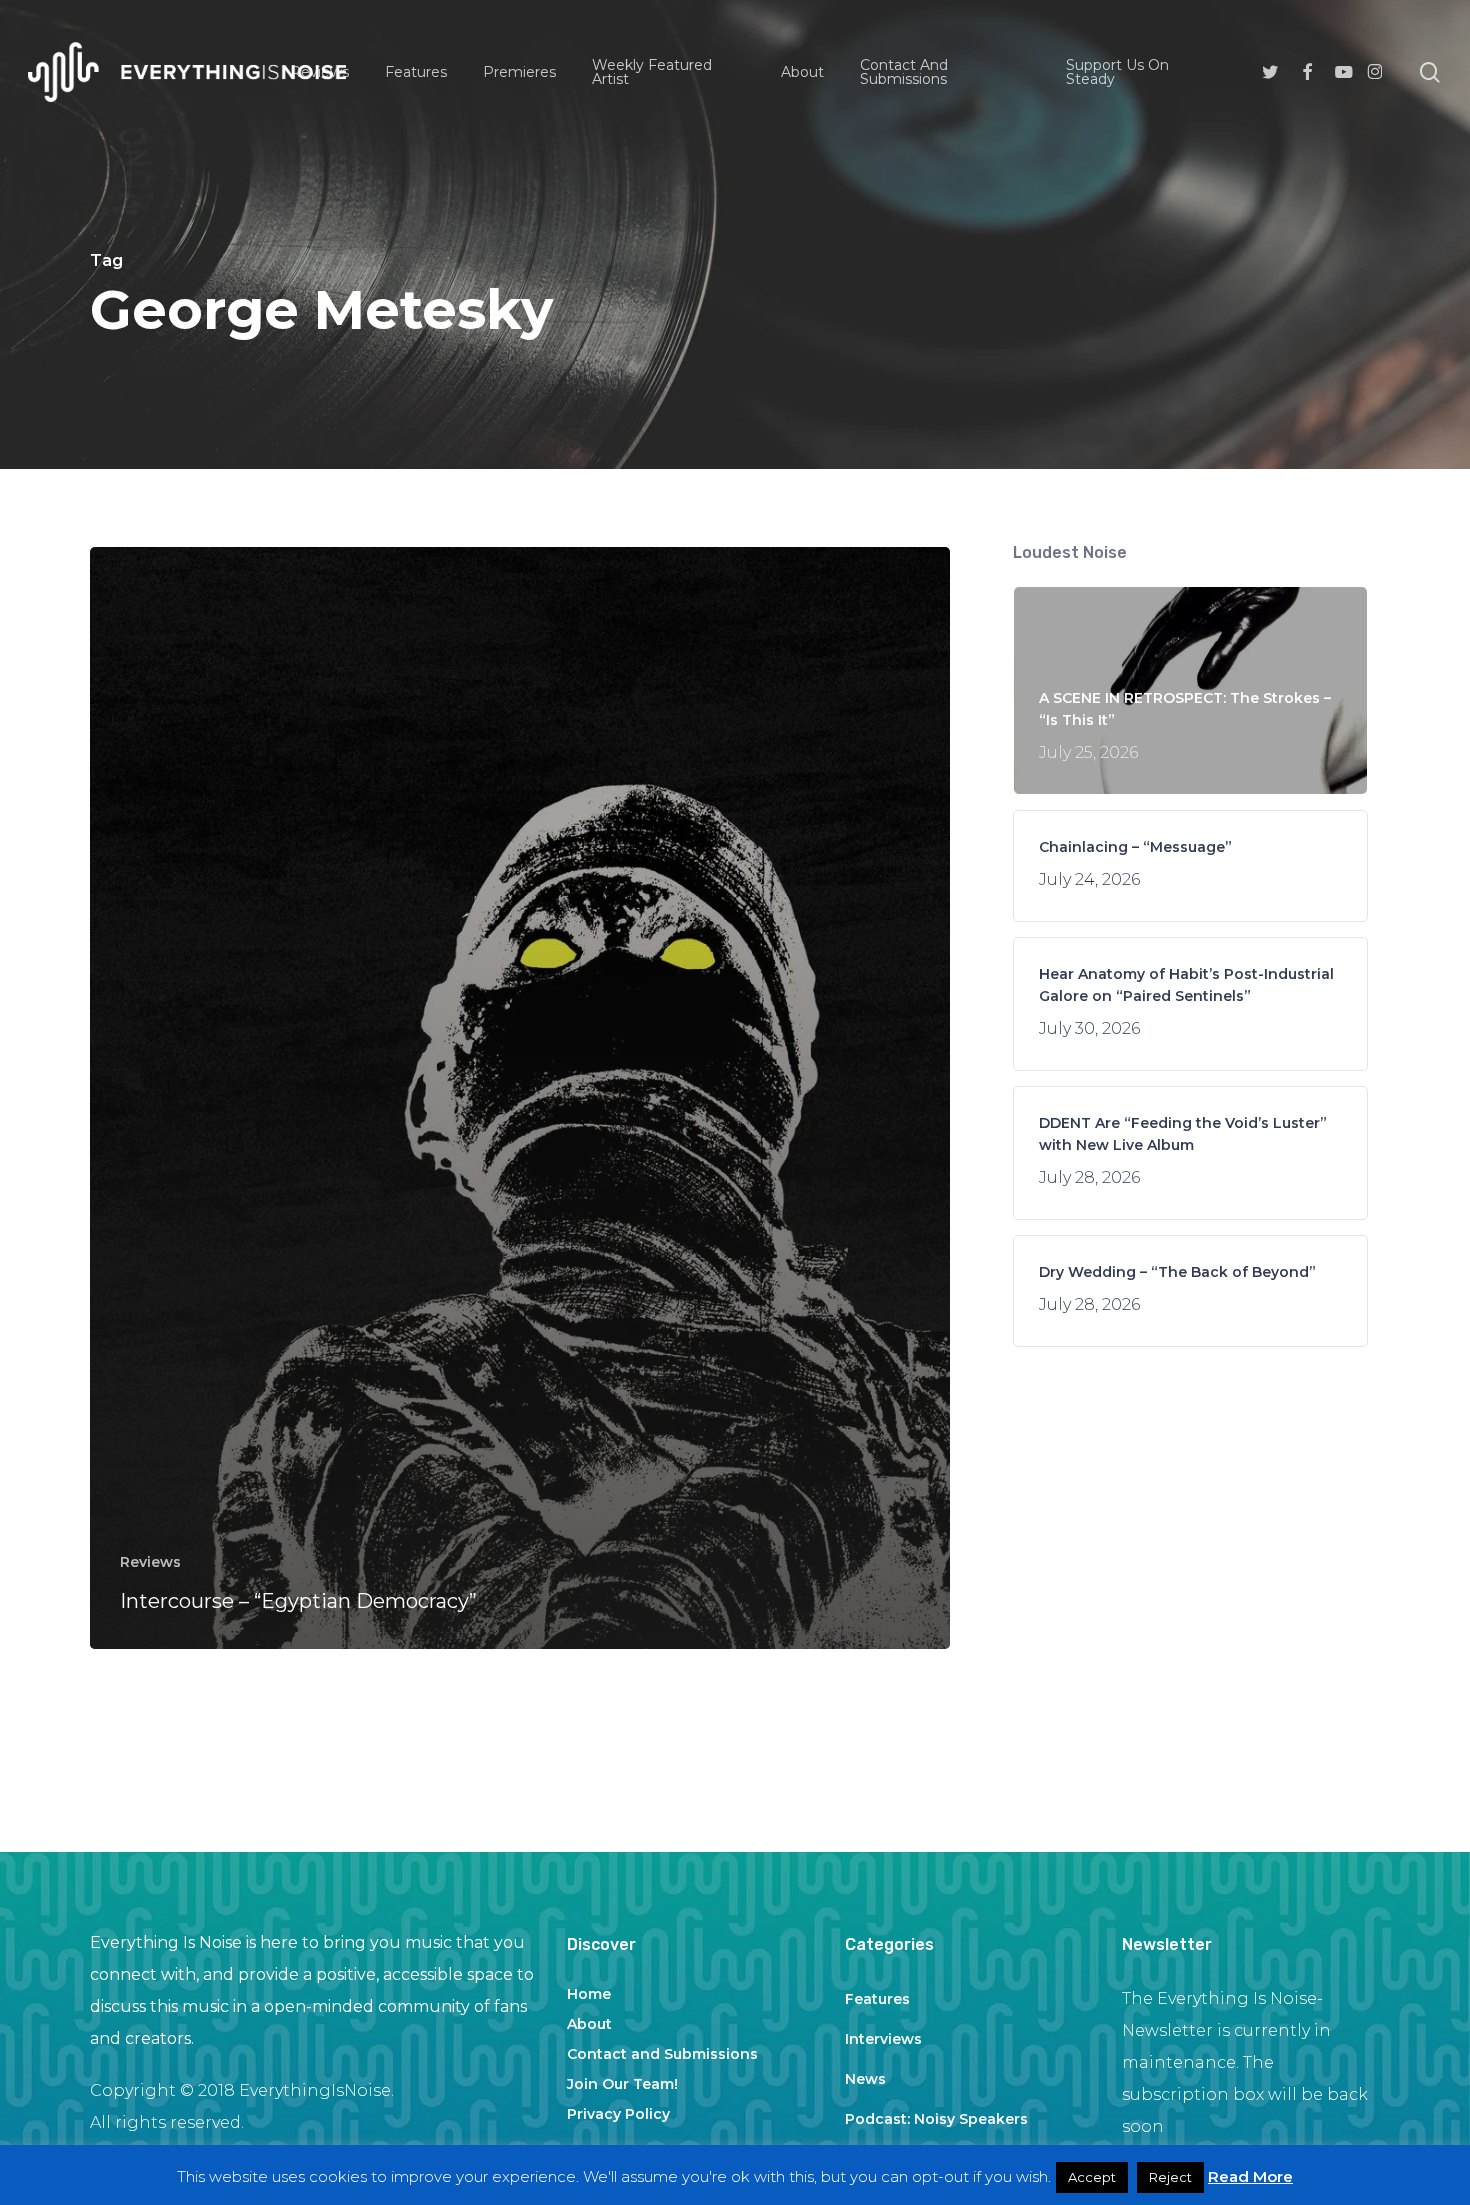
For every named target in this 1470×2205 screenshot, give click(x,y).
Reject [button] (1170, 2177)
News (865, 2079)
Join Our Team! (622, 2084)
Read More (1250, 2176)
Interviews (883, 2039)
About (589, 2024)
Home (589, 1994)
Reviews (150, 1562)
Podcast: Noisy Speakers (936, 2119)
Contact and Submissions (662, 2054)
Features (877, 1999)
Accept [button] (1092, 2177)
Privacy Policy (618, 2114)
